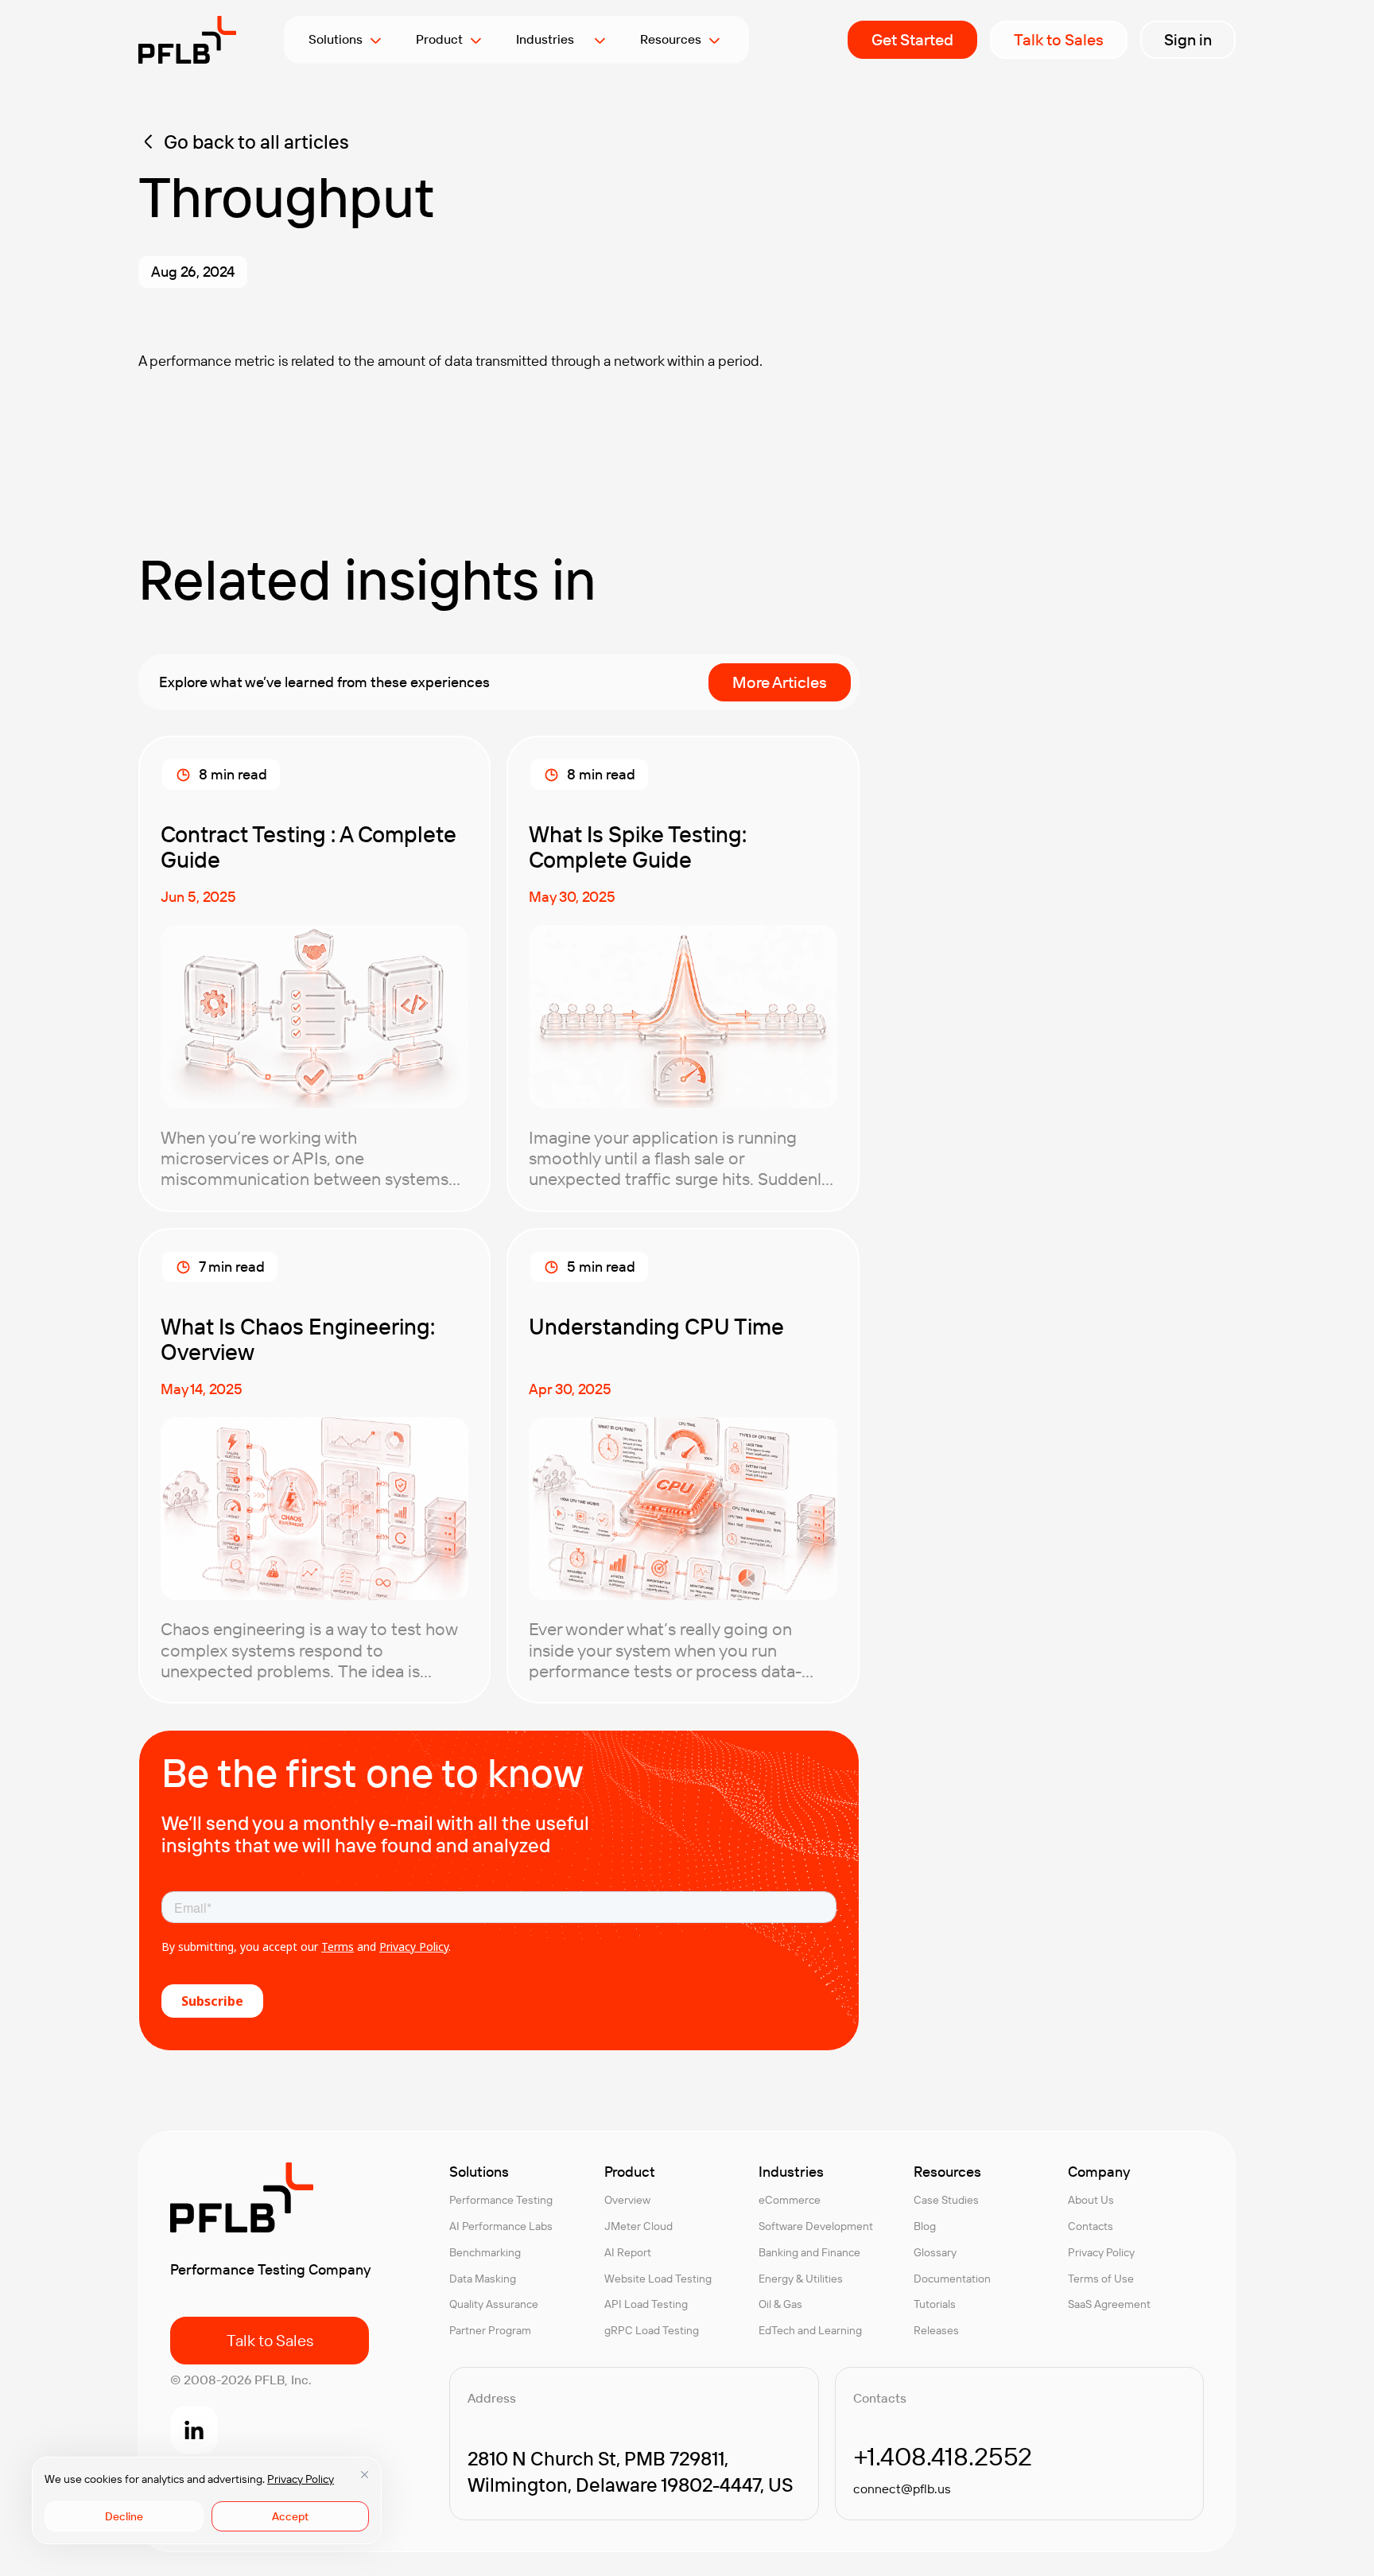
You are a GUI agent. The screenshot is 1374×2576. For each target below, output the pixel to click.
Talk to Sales (1059, 39)
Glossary (935, 2252)
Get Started (912, 39)
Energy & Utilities (801, 2279)
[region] (207, 2500)
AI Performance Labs (501, 2226)
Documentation (952, 2279)
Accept (290, 2516)
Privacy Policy (301, 2479)
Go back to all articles (256, 142)
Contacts (1091, 2226)
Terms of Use (1101, 2279)
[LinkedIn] (194, 2430)
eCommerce (790, 2200)
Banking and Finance (809, 2252)
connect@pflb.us (902, 2489)
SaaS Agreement (1109, 2304)
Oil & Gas (780, 2304)
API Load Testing (646, 2304)
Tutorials (935, 2304)
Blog (925, 2226)
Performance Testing (501, 2200)
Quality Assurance (494, 2304)
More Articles (780, 682)
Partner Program (490, 2330)
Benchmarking (485, 2252)
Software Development (816, 2226)
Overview (627, 2200)
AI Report (628, 2252)
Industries (551, 39)
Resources (671, 39)
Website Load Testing (658, 2279)
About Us (1091, 2200)
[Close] (364, 2474)
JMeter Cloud (638, 2226)
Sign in (1188, 39)
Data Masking (483, 2279)
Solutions (336, 39)
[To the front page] (187, 40)
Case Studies (946, 2200)
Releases (936, 2330)
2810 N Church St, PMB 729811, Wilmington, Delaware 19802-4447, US (630, 2471)
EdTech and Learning (810, 2330)
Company (1099, 2172)
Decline (124, 2516)
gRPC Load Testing (652, 2330)
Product (439, 39)
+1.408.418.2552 (943, 2456)
